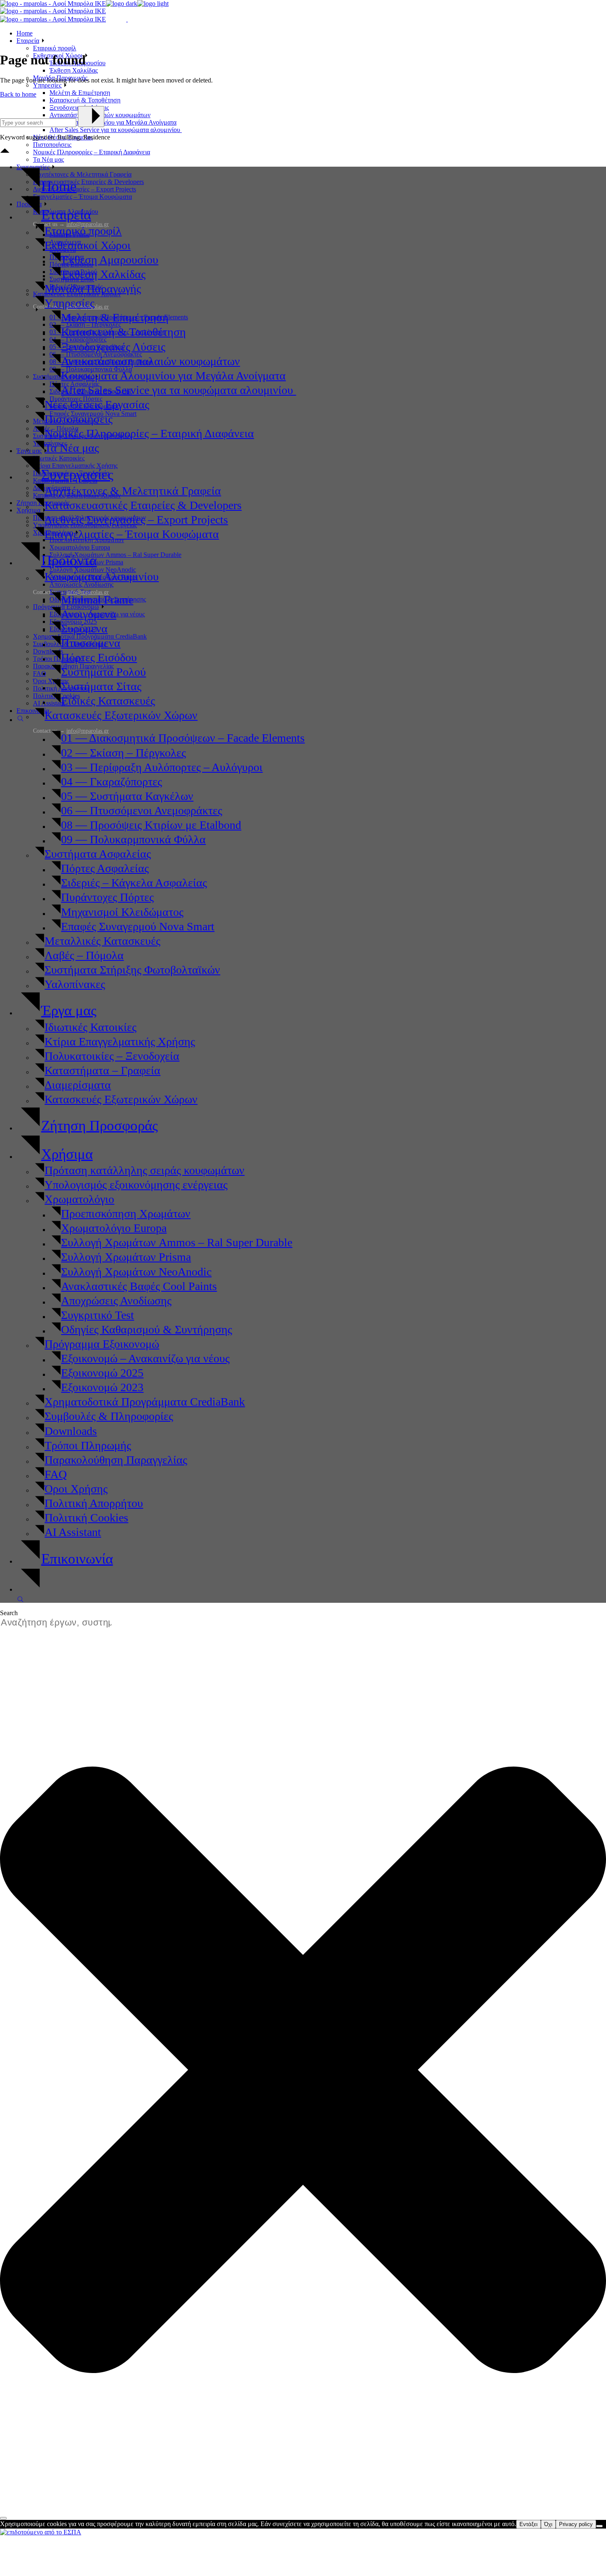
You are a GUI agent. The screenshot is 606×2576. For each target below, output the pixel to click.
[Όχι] (599, 2526)
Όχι (548, 2524)
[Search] (3, 2518)
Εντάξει (528, 2524)
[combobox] (60, 1623)
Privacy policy (576, 2524)
